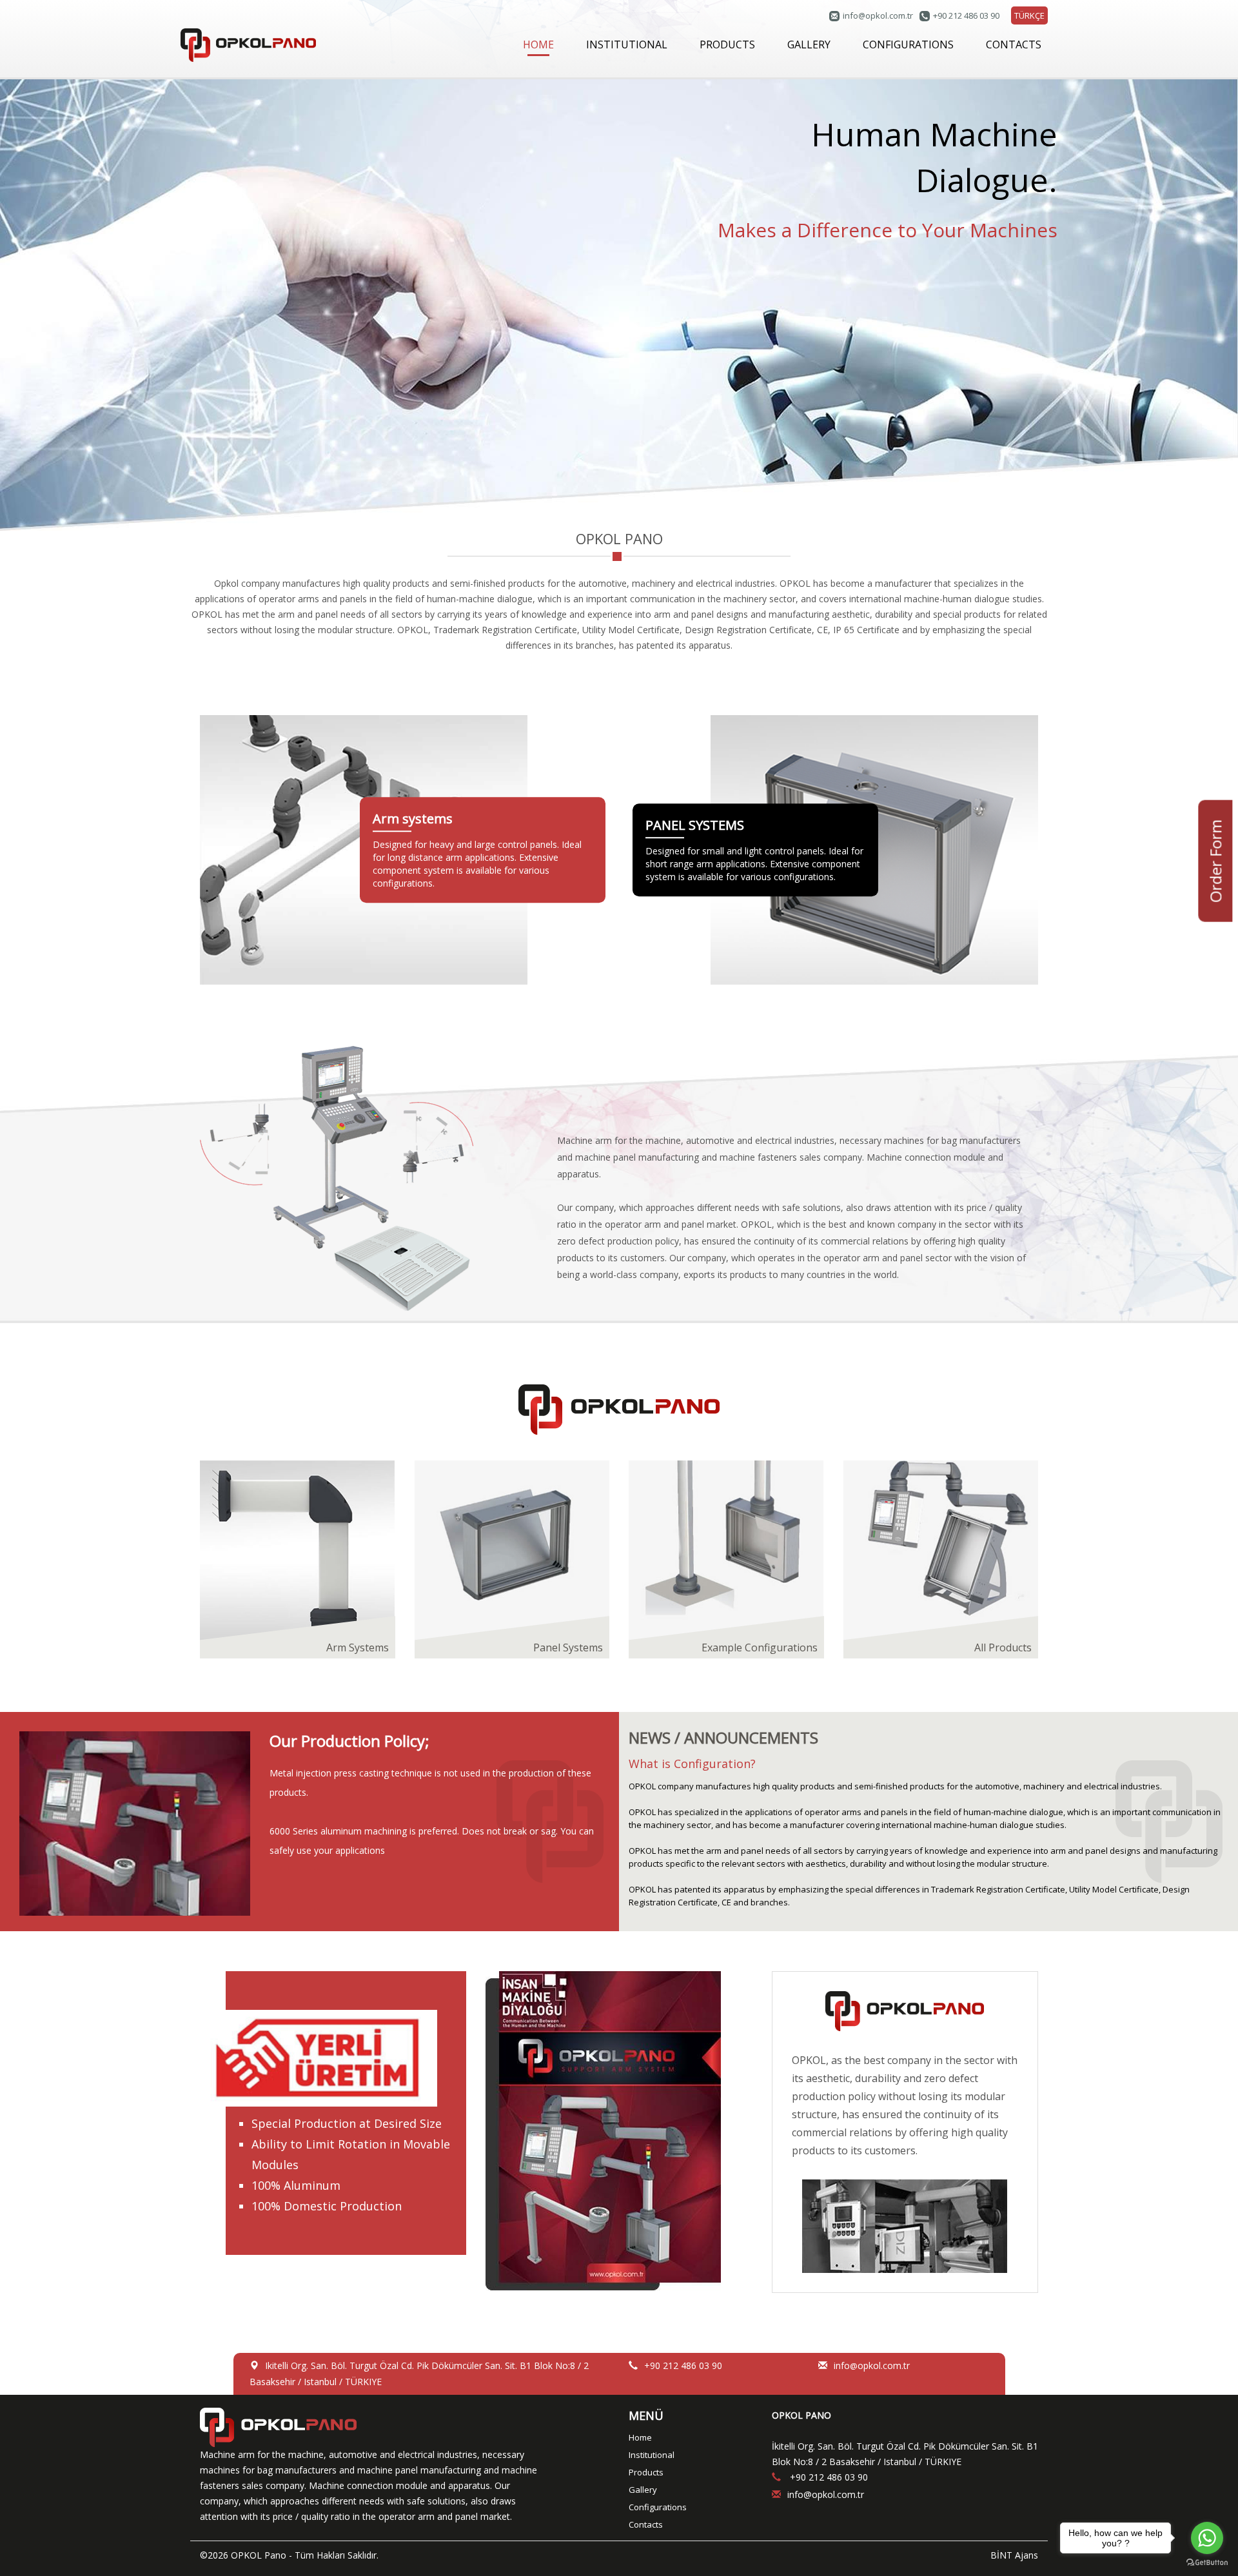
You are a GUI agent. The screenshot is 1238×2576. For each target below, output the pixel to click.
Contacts (646, 2524)
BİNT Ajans (1014, 2555)
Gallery (643, 2490)
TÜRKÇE (1029, 15)
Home (640, 2437)
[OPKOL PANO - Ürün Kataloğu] (619, 2131)
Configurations (658, 2507)
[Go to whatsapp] (1207, 2538)
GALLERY (809, 44)
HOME (538, 44)
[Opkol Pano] (248, 44)
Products (646, 2472)
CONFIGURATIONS (908, 44)
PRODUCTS (727, 44)
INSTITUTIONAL (627, 44)
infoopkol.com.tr (878, 15)
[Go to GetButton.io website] (1207, 2563)
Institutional (652, 2455)
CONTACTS (1014, 44)
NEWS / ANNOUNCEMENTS (723, 1737)
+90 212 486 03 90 (966, 15)
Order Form (1215, 861)
